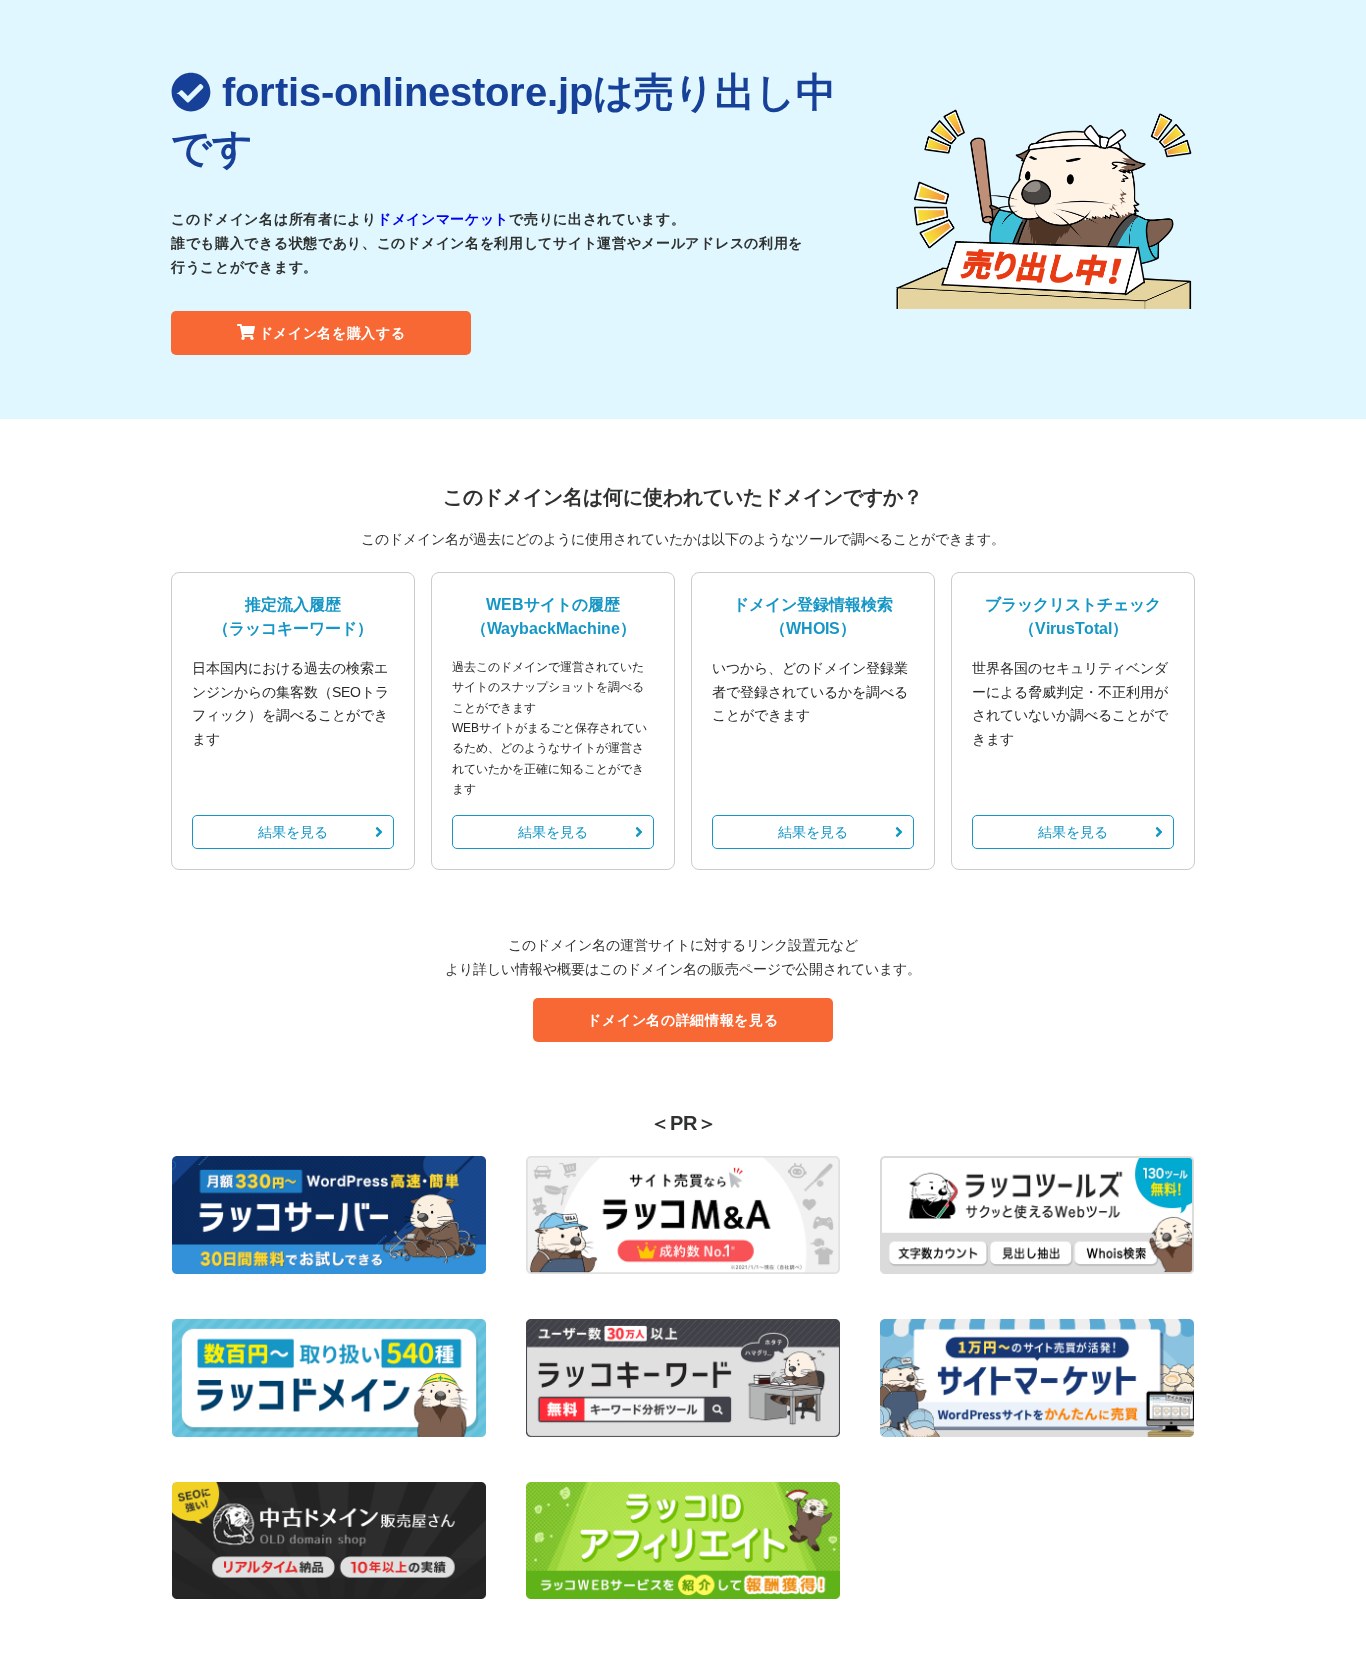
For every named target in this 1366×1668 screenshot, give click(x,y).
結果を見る (293, 832)
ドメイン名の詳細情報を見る (682, 1020)
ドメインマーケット (443, 219)
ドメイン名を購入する (332, 333)
